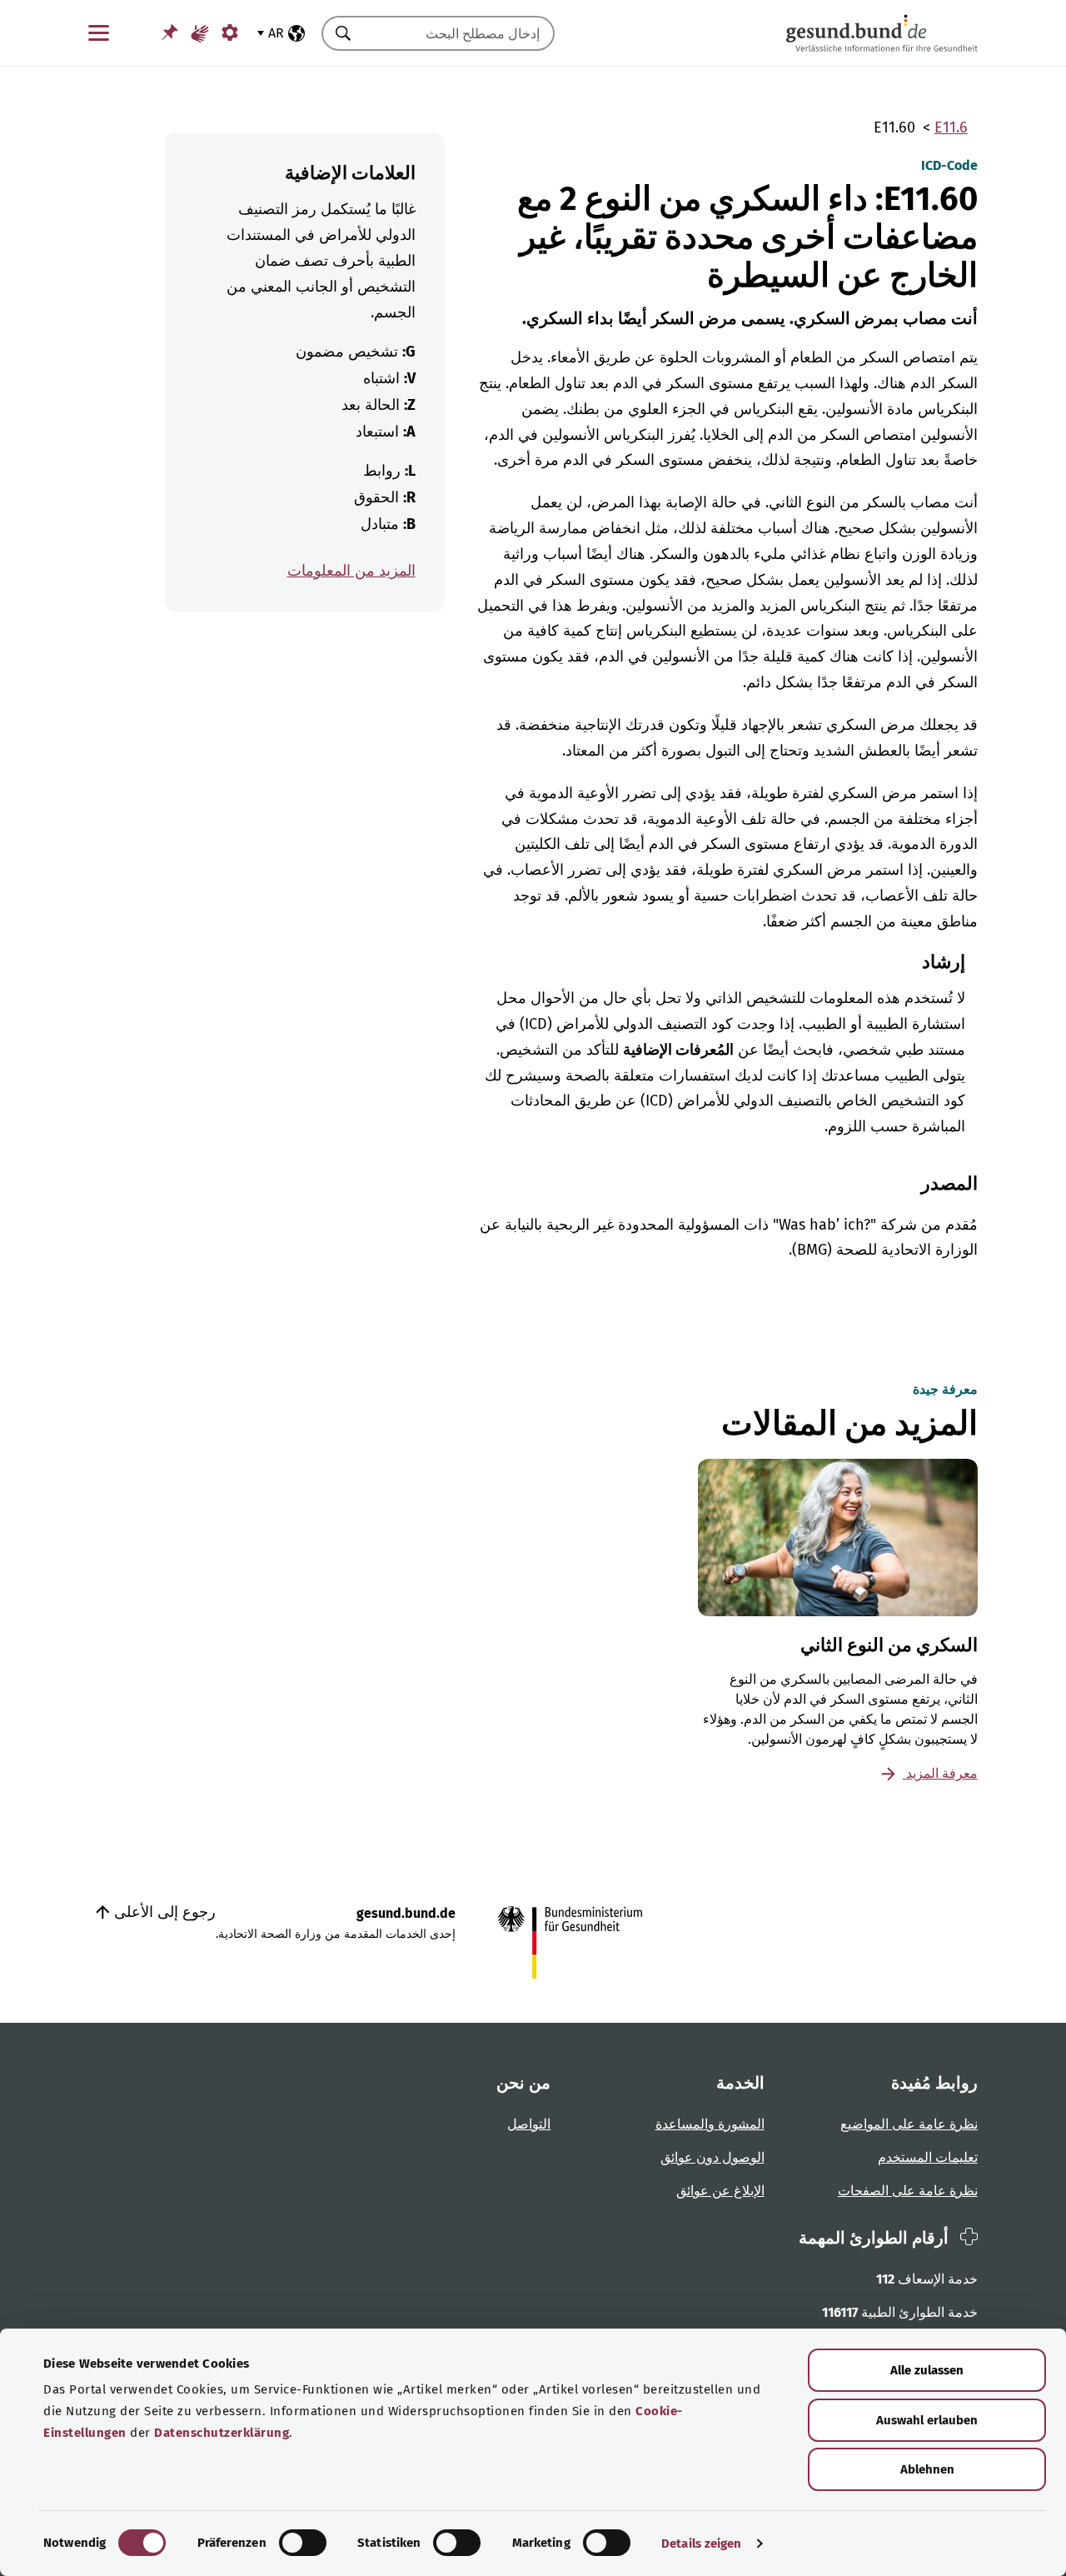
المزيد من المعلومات (351, 571)
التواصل (529, 2124)
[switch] (303, 2543)
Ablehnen (927, 2469)
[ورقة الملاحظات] (170, 32)
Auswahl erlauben (927, 2420)
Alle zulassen (927, 2370)
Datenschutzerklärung (222, 2433)
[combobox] (459, 33)
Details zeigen (701, 2544)
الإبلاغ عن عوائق (720, 2191)
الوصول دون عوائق (712, 2157)
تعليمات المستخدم (928, 2157)
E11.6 (951, 127)
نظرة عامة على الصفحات (908, 2191)
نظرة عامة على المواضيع (909, 2124)
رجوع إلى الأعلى (163, 1912)
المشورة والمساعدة (710, 2124)
